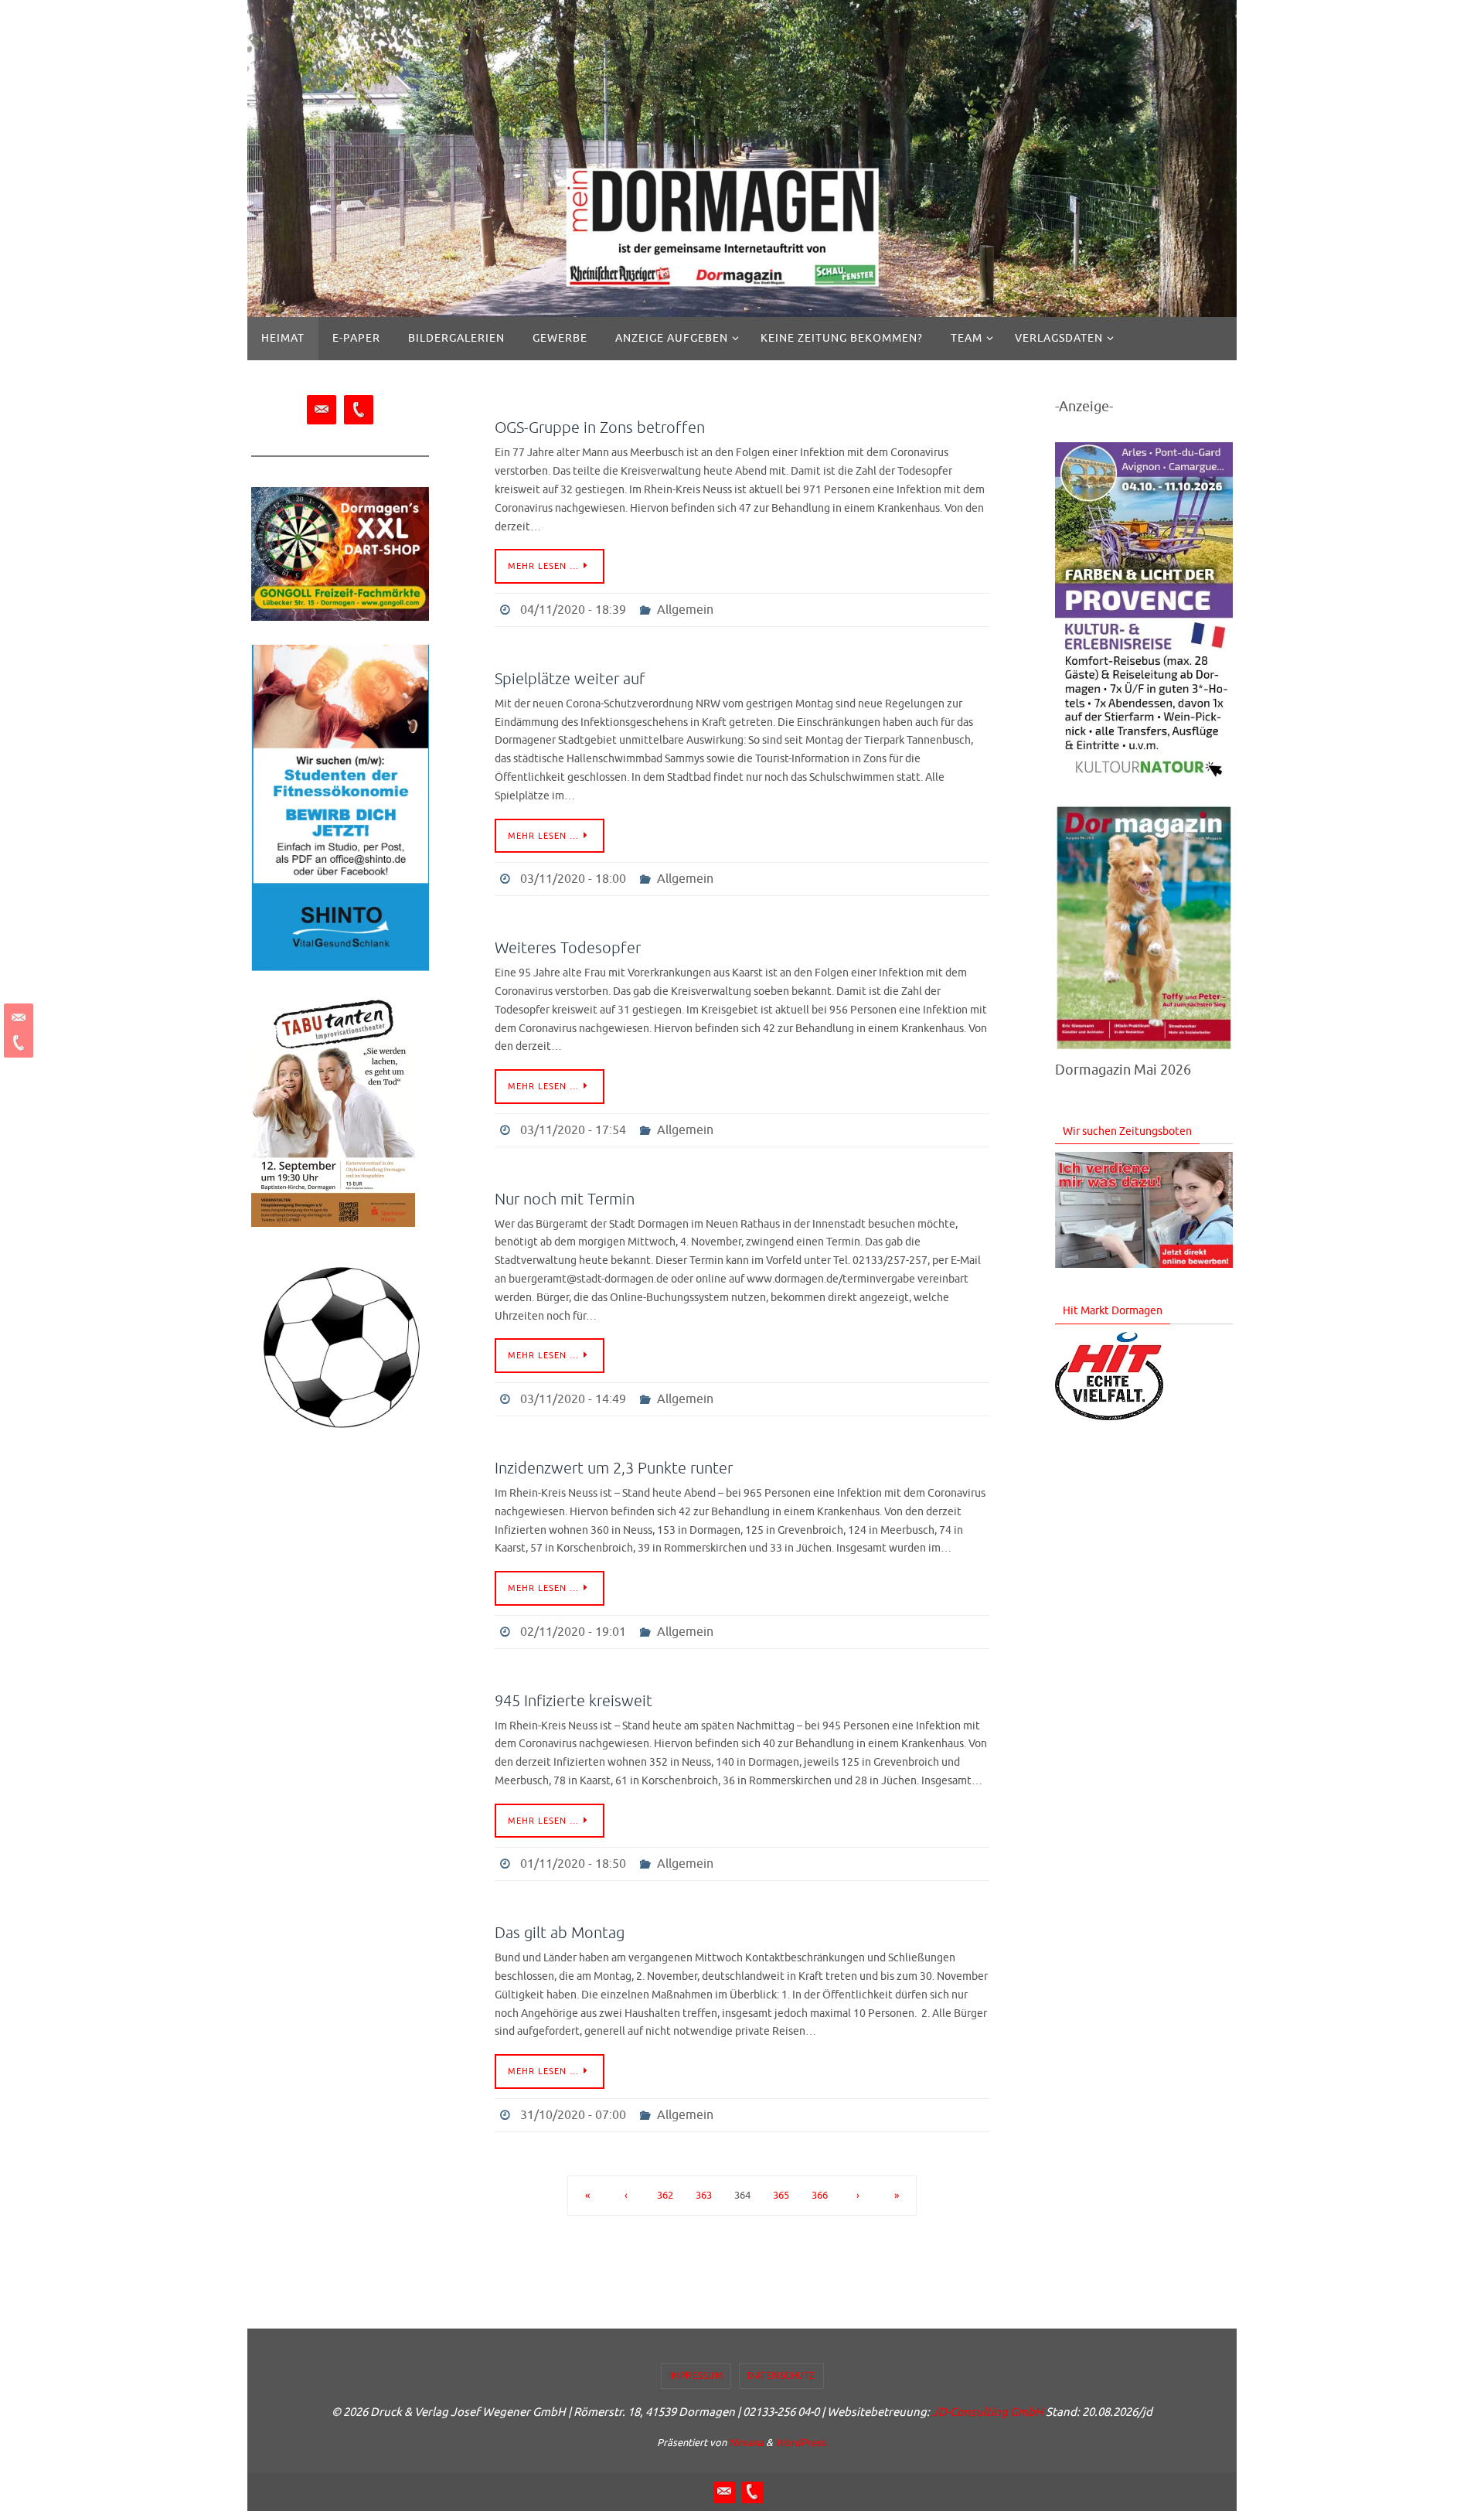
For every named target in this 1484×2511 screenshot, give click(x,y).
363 (704, 2196)
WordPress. (802, 2443)
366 (820, 2196)
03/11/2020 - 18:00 (573, 879)
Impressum (696, 2376)
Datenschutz (781, 2376)
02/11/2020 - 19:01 (573, 1632)
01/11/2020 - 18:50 (573, 1864)
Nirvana (746, 2443)
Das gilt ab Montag (560, 1933)
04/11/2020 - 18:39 (573, 610)
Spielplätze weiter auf (570, 679)
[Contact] (16, 1018)
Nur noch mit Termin (565, 1199)
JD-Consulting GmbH (988, 2412)
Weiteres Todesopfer (568, 948)
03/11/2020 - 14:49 (573, 1399)
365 (781, 2196)
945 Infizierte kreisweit (574, 1701)
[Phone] (16, 1043)
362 (665, 2196)
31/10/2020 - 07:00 (573, 2115)
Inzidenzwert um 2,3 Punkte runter (614, 1468)
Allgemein (685, 610)
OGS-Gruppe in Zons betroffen (600, 428)
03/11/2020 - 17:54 (573, 1130)
